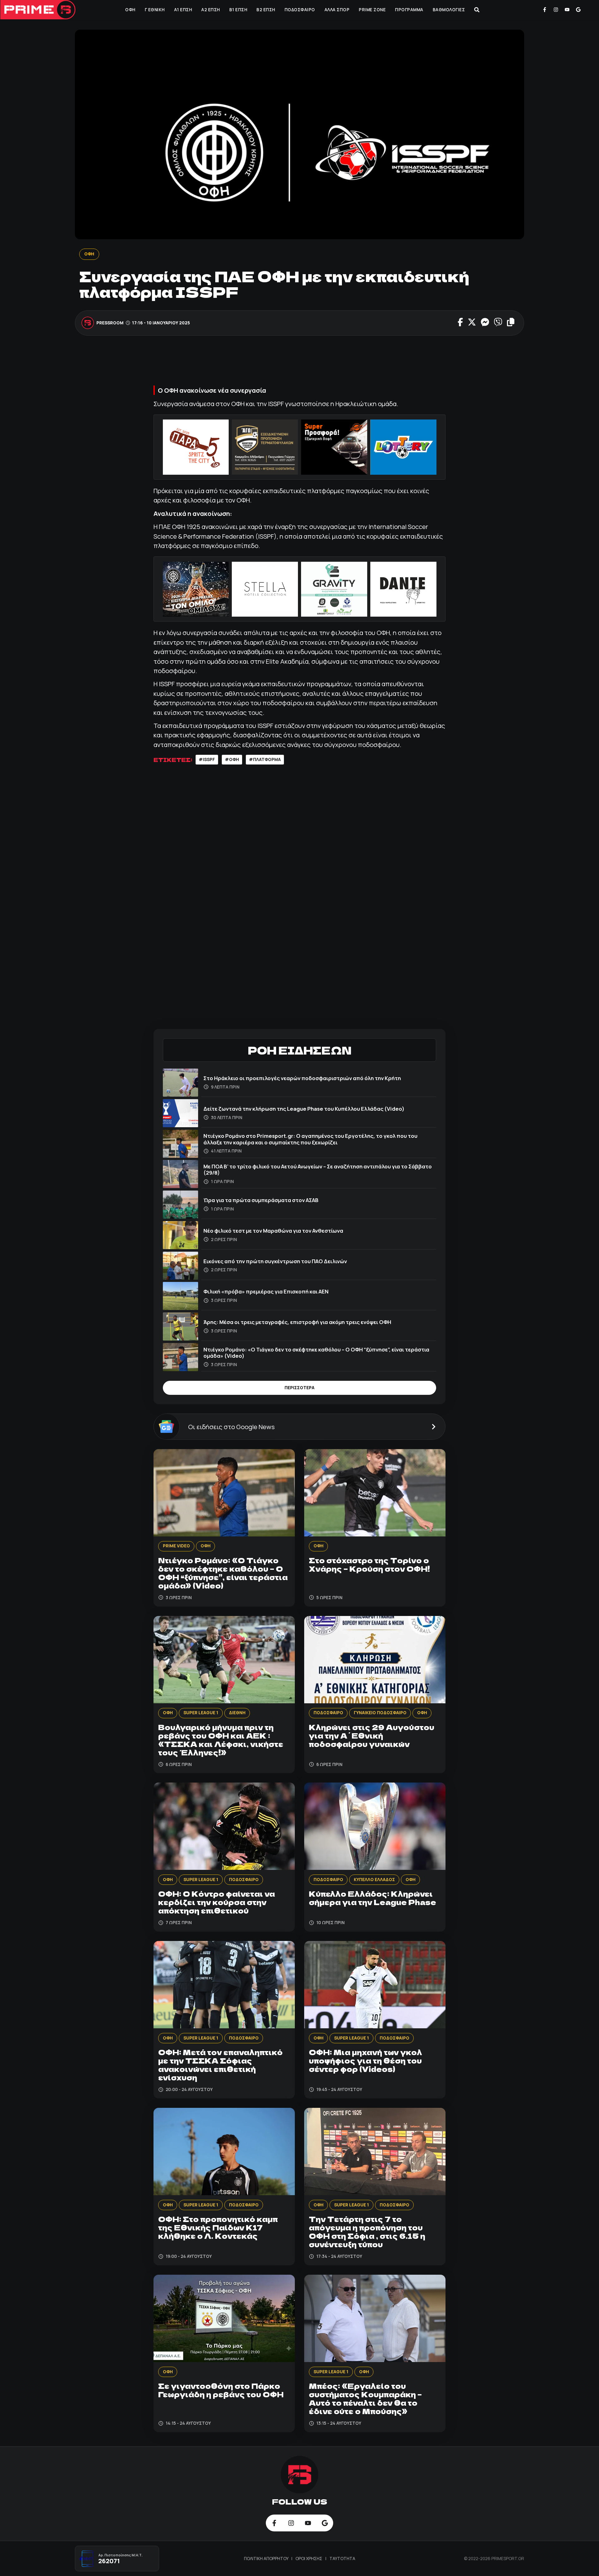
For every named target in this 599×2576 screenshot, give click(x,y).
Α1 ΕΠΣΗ (183, 10)
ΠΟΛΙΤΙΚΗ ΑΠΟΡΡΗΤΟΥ (267, 2559)
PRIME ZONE (372, 10)
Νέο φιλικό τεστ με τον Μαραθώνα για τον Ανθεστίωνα (273, 1231)
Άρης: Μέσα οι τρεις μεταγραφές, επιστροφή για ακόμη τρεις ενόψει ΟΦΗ (297, 1322)
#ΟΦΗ (232, 759)
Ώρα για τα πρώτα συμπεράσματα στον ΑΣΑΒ (261, 1200)
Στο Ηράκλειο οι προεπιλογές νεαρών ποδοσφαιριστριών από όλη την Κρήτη (302, 1078)
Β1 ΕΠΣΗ (238, 10)
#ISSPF (207, 759)
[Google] (578, 10)
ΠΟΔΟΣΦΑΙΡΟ (300, 10)
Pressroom (110, 323)
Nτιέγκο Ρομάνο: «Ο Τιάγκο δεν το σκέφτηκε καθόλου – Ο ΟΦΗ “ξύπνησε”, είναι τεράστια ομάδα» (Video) (316, 1353)
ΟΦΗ (130, 10)
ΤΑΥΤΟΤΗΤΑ (342, 2559)
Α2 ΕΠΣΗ (211, 10)
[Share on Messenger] (485, 323)
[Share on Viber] (498, 323)
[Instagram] (556, 10)
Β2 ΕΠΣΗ (266, 10)
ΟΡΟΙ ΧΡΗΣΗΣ (309, 2559)
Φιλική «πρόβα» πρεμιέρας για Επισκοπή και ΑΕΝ (266, 1291)
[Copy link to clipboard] (511, 323)
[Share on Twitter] (472, 323)
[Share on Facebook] (460, 323)
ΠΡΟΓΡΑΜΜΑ (409, 10)
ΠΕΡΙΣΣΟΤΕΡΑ (299, 1388)
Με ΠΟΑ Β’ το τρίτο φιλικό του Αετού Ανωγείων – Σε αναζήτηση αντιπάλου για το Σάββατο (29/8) (318, 1169)
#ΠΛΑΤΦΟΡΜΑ (265, 759)
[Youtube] (567, 10)
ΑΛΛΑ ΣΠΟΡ (337, 10)
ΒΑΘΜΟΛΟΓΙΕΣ (449, 10)
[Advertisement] (299, 364)
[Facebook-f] (545, 10)
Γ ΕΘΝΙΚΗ (155, 10)
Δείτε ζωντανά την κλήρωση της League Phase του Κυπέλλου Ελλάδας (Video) (304, 1109)
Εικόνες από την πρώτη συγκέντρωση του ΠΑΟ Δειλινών (275, 1261)
